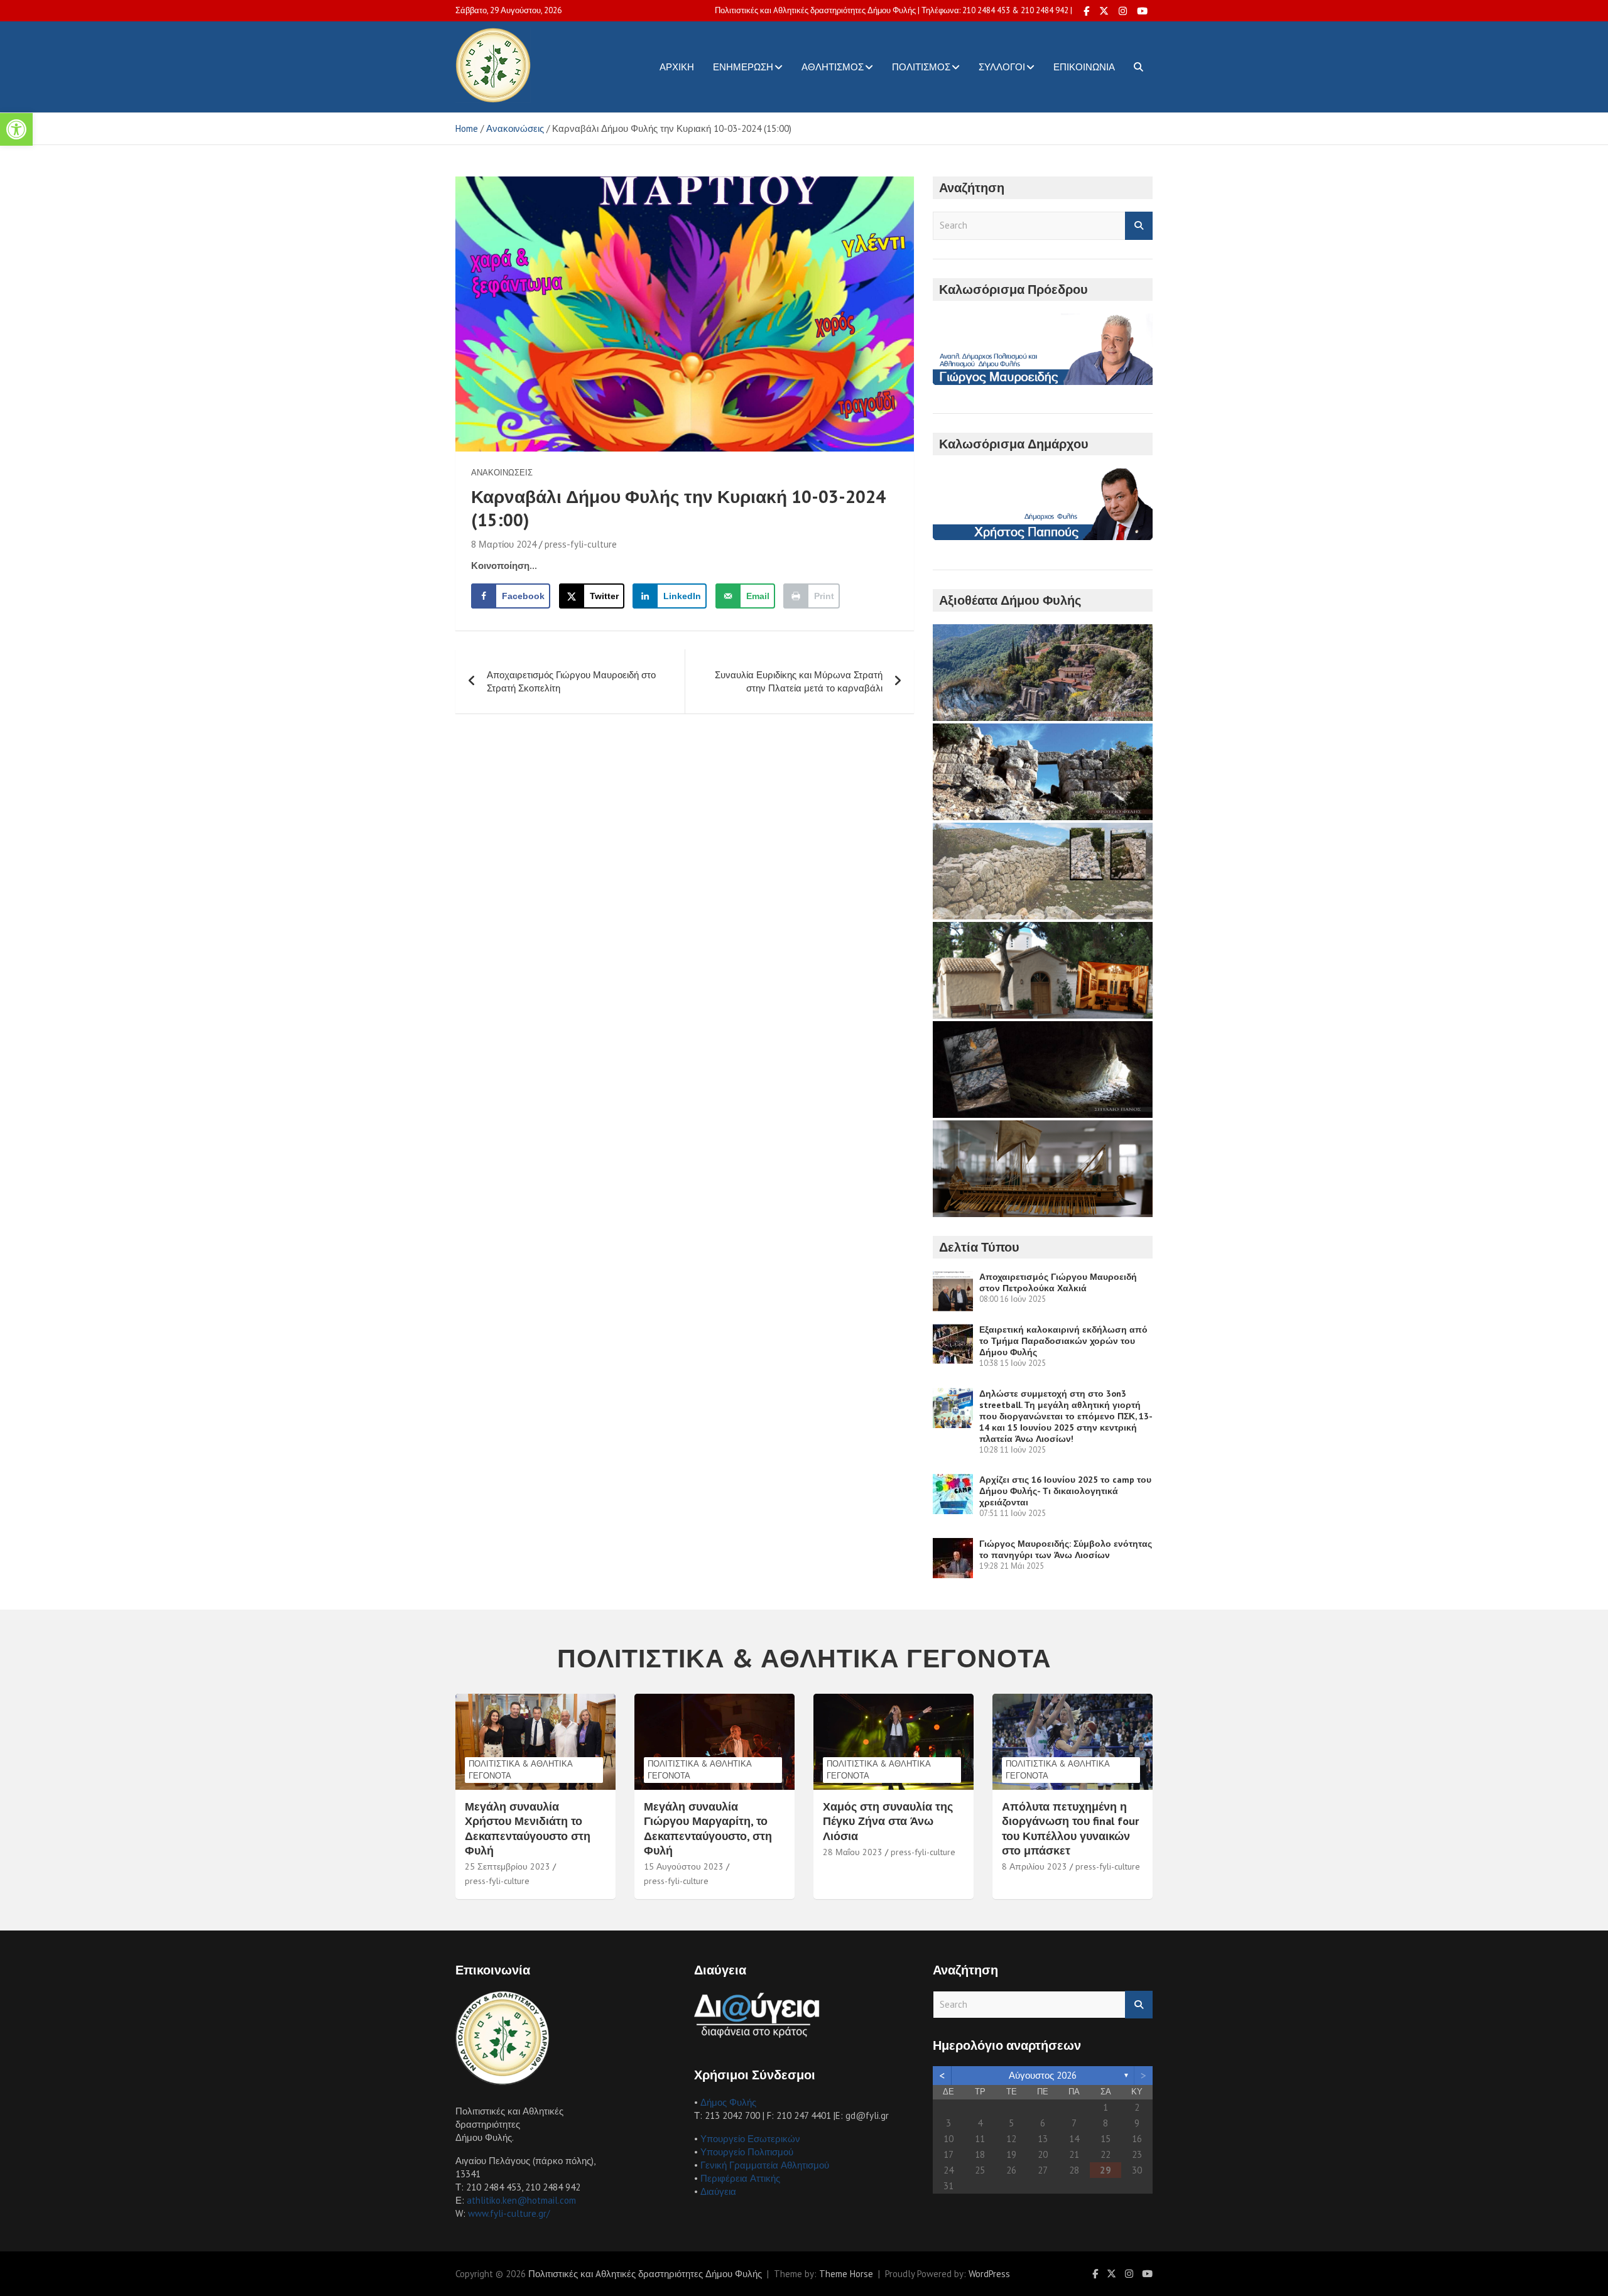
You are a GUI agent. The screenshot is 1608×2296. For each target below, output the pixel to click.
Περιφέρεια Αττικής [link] (740, 2178)
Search (1139, 226)
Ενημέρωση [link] (743, 67)
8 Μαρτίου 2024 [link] (504, 544)
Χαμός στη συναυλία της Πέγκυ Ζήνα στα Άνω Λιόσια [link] (888, 1821)
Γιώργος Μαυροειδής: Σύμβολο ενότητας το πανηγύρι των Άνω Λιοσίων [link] (1066, 1549)
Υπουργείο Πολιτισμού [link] (747, 2152)
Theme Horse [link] (846, 2274)
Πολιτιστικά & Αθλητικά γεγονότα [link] (521, 1769)
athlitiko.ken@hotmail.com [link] (521, 2200)
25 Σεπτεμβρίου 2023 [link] (508, 1866)
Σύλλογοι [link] (1002, 67)
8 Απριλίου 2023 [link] (1035, 1866)
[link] (16, 129)
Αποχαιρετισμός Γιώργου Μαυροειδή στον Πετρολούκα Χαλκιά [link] (1058, 1282)
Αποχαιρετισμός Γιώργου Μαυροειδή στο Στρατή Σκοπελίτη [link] (571, 681)
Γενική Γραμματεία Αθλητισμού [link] (765, 2165)
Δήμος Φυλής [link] (728, 2102)
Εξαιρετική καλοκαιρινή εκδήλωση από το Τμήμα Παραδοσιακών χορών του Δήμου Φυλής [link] (1063, 1341)
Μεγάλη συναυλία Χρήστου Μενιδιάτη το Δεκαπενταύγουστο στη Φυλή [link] (528, 1828)
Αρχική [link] (677, 67)
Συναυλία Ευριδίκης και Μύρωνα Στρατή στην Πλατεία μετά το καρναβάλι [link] (799, 681)
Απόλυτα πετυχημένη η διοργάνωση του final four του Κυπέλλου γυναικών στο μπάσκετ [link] (1070, 1828)
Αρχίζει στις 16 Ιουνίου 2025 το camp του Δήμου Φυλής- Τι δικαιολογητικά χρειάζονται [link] (1065, 1491)
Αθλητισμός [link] (833, 67)
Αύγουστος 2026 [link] (1043, 2075)
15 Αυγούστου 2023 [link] (684, 1866)
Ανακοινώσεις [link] (502, 473)
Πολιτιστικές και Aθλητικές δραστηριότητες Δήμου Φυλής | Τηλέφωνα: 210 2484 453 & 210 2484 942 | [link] (894, 10)
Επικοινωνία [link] (1084, 67)
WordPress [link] (989, 2274)
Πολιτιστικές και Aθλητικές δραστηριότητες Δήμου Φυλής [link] (645, 2274)
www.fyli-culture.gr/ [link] (509, 2213)
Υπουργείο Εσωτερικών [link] (750, 2139)
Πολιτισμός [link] (921, 67)
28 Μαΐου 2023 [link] (853, 1852)
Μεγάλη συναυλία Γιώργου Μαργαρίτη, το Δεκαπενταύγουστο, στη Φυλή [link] (708, 1828)
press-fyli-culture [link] (581, 544)
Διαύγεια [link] (718, 2191)
